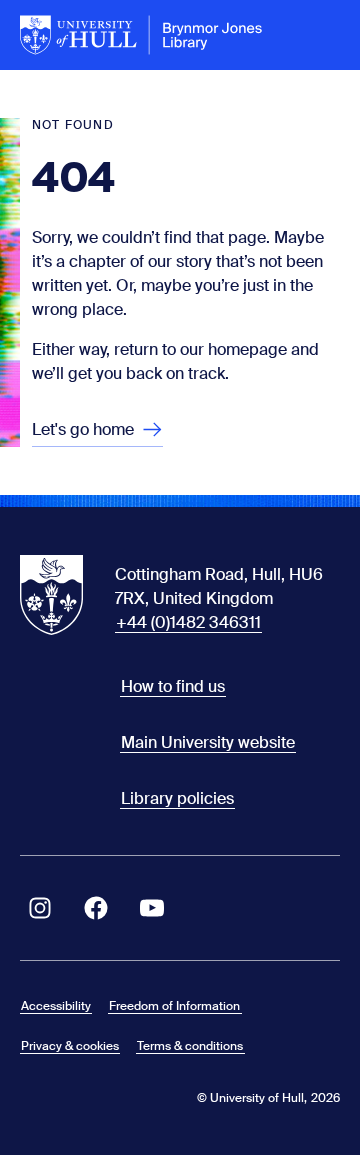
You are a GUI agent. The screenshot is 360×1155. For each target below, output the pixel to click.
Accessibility (56, 1006)
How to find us (173, 686)
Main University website (208, 742)
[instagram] (40, 908)
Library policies (177, 798)
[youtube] (152, 908)
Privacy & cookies (70, 1046)
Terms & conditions (190, 1046)
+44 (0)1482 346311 (188, 622)
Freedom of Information (174, 1006)
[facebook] (96, 908)
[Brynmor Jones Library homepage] (141, 35)
